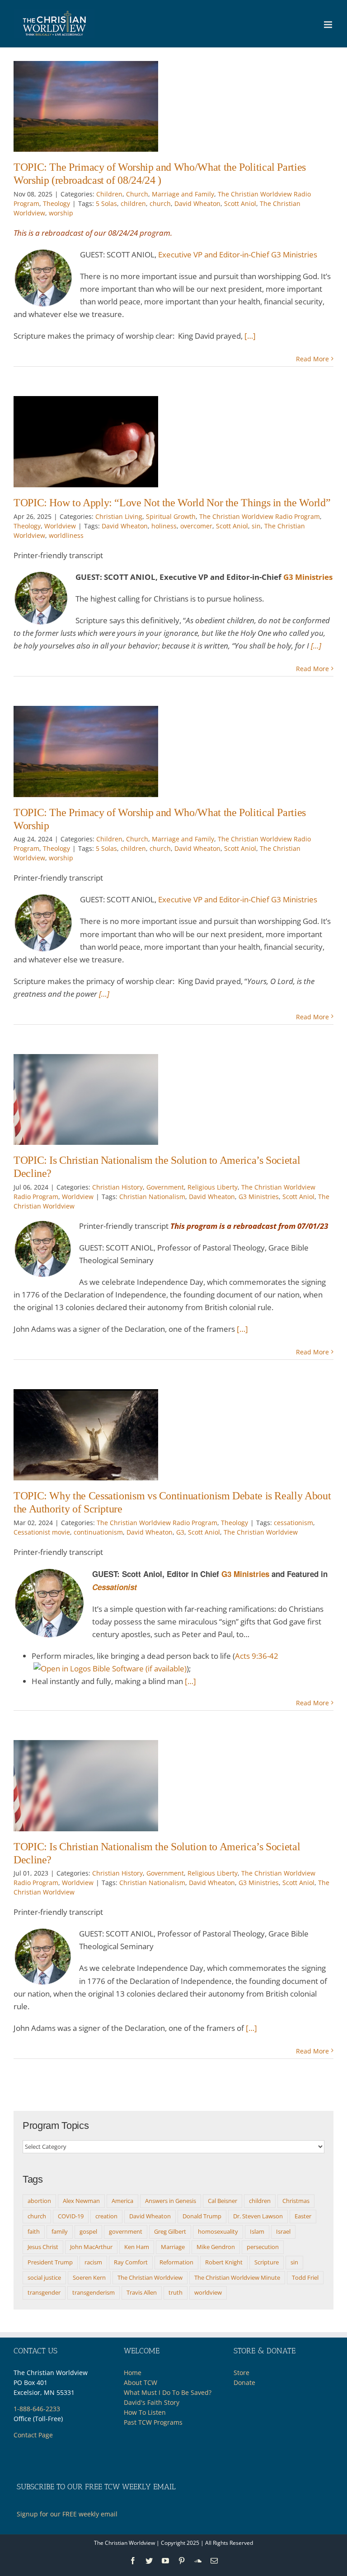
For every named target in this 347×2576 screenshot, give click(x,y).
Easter (303, 2216)
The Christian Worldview (261, 1532)
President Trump (50, 2262)
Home (133, 2373)
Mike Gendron (216, 2247)
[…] (250, 336)
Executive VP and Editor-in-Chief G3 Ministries (238, 254)
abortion (39, 2201)
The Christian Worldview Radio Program (260, 516)
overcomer (196, 526)
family (60, 2231)
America (122, 2201)
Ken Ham (137, 2247)
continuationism (98, 1532)
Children (109, 194)
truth (176, 2292)
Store (241, 2373)
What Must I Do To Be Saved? (168, 2392)
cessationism (293, 1523)
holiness (164, 526)
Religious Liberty (213, 1187)
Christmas (296, 2201)
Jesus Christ (43, 2247)
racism (93, 2262)
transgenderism (94, 2292)
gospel (88, 2231)
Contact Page (33, 2435)
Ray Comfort (131, 2262)
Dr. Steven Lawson (258, 2216)
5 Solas (106, 203)
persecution (263, 2247)
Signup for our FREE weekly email (67, 2514)
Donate (244, 2382)
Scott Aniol (240, 203)
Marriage (173, 2247)
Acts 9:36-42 (257, 1656)
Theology (56, 203)
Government (165, 1187)
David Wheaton (197, 203)
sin (256, 526)
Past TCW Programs (153, 2422)
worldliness (66, 535)
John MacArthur (91, 2247)
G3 (180, 1532)
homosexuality (218, 2231)
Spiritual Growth (171, 516)
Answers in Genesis (171, 2201)
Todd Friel (305, 2277)
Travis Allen (142, 2292)
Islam (257, 2231)
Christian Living (119, 516)
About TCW (141, 2382)
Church (137, 194)
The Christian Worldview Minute (237, 2277)
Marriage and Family (183, 194)
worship (61, 213)
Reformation (176, 2262)
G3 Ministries (308, 577)
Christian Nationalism (152, 1197)
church (160, 203)
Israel (283, 2231)
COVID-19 (71, 2216)
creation (106, 2216)
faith (34, 2231)
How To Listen (145, 2412)
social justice (44, 2277)
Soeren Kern (89, 2277)
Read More (312, 359)
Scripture (267, 2262)
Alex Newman (81, 2201)
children (133, 203)
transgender (44, 2292)
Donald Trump (202, 2216)
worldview (208, 2292)
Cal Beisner (223, 2201)
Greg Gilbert (170, 2231)
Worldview (60, 526)
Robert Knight (224, 2262)
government (126, 2231)
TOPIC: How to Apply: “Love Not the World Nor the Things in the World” (172, 503)
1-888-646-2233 (37, 2409)
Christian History (117, 1187)
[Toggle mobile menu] (329, 25)
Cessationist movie (42, 1532)
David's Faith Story (152, 2402)
